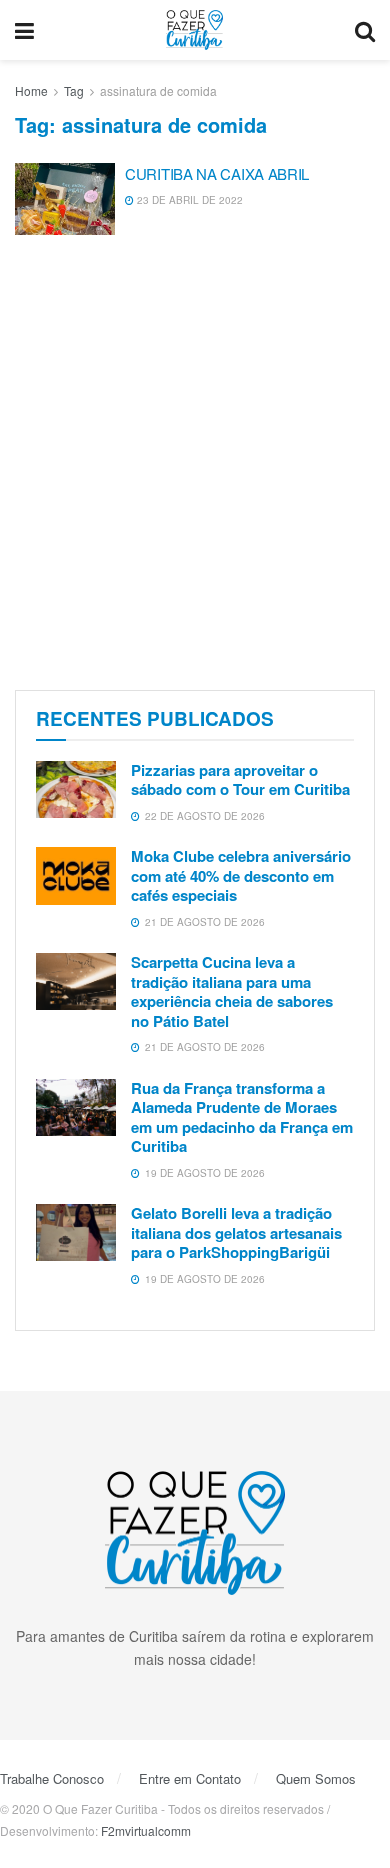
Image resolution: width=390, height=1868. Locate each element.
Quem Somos (316, 1778)
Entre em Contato (190, 1778)
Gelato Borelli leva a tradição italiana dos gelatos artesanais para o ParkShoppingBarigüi (236, 1232)
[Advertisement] (195, 465)
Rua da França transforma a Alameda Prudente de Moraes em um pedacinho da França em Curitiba (242, 1117)
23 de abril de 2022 (188, 200)
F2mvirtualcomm (146, 1830)
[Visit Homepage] (195, 30)
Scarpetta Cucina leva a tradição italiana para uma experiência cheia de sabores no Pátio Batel (232, 991)
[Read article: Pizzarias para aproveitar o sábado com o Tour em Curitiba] (76, 789)
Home (31, 90)
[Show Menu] (24, 30)
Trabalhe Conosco (52, 1778)
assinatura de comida (158, 90)
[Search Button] (365, 30)
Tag (74, 90)
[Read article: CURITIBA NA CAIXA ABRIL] (65, 199)
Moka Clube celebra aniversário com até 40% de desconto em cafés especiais (241, 875)
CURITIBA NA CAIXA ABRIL (217, 173)
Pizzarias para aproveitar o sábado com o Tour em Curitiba (240, 780)
